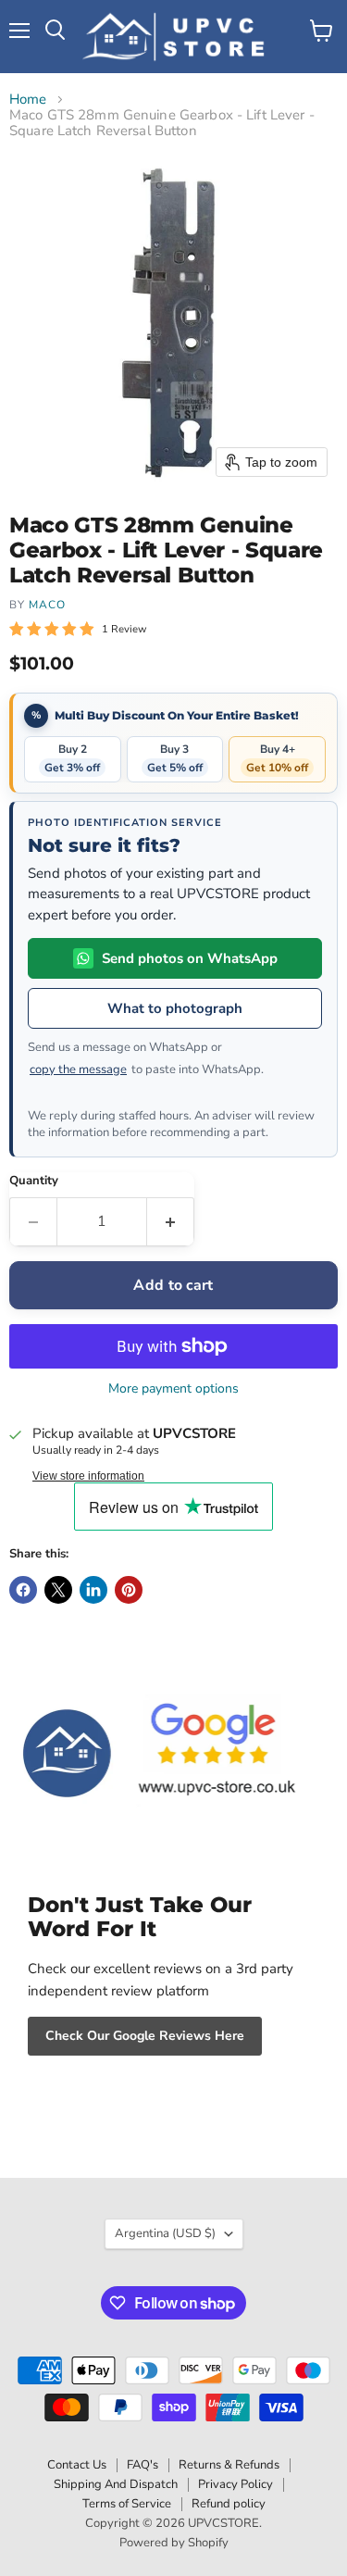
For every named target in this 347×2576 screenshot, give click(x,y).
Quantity (34, 1181)
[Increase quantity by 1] (171, 1221)
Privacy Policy (235, 2484)
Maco (47, 605)
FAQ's (143, 2465)
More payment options (173, 1389)
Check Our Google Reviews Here (145, 2036)
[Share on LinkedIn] (93, 1590)
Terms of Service (127, 2504)
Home (28, 100)
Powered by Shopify (174, 2543)
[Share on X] (58, 1590)
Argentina (165, 2233)
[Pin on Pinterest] (129, 1590)
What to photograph (175, 1008)
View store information (88, 1476)
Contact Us (77, 2465)
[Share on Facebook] (23, 1590)
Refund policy (229, 2504)
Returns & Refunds (229, 2465)
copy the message (78, 1069)
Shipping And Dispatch (116, 2484)
